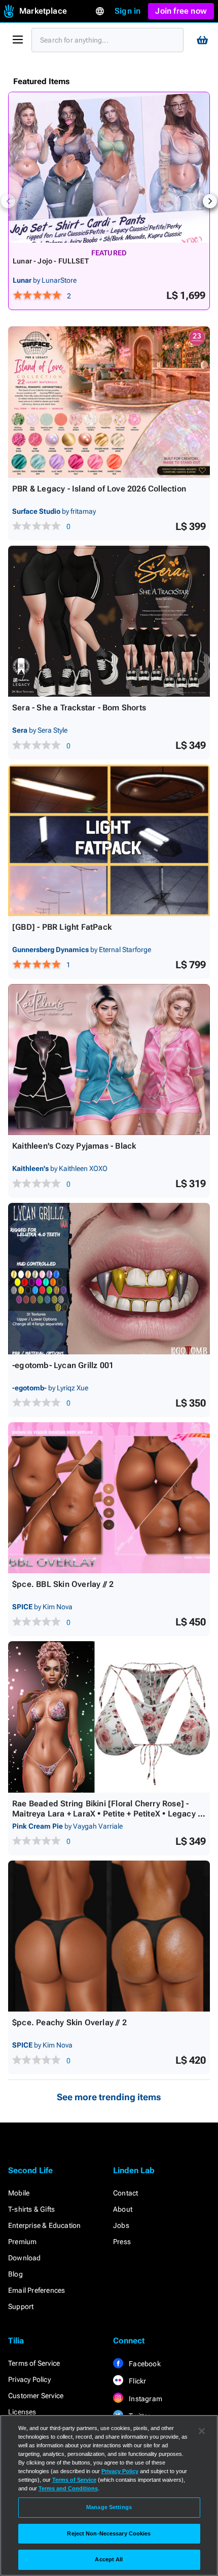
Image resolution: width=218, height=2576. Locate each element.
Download (25, 2258)
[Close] (202, 2431)
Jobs (121, 2225)
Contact (125, 2193)
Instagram (145, 2399)
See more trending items (109, 2097)
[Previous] (8, 201)
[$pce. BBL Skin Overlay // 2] (109, 1498)
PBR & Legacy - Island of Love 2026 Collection (99, 489)
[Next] (210, 201)
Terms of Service (34, 2363)
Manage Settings (109, 2507)
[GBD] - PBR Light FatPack (62, 927)
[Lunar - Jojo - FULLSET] (109, 167)
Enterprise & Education (44, 2225)
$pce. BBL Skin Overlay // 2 (63, 1584)
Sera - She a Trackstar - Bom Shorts (79, 708)
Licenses (22, 2412)
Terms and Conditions (68, 2488)
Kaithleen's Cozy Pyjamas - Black (74, 1146)
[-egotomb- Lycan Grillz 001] (109, 1279)
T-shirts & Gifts (31, 2209)
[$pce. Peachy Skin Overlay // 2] (109, 1936)
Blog (15, 2274)
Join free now (181, 11)
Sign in (128, 11)
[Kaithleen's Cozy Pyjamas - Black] (109, 1060)
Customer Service (36, 2396)
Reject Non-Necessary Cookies (109, 2533)
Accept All (109, 2559)
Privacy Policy (29, 2379)
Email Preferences (37, 2290)
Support (21, 2306)
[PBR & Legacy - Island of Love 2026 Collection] (109, 402)
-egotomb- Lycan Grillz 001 (63, 1365)
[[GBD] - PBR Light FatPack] (109, 840)
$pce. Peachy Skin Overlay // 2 (69, 2022)
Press (122, 2242)
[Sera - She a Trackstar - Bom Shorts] (109, 621)
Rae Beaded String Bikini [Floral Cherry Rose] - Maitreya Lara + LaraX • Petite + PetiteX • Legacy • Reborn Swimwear (106, 1814)
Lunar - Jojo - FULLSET (51, 261)
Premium (22, 2242)
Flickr (137, 2381)
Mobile (19, 2193)
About (123, 2209)
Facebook (144, 2364)
